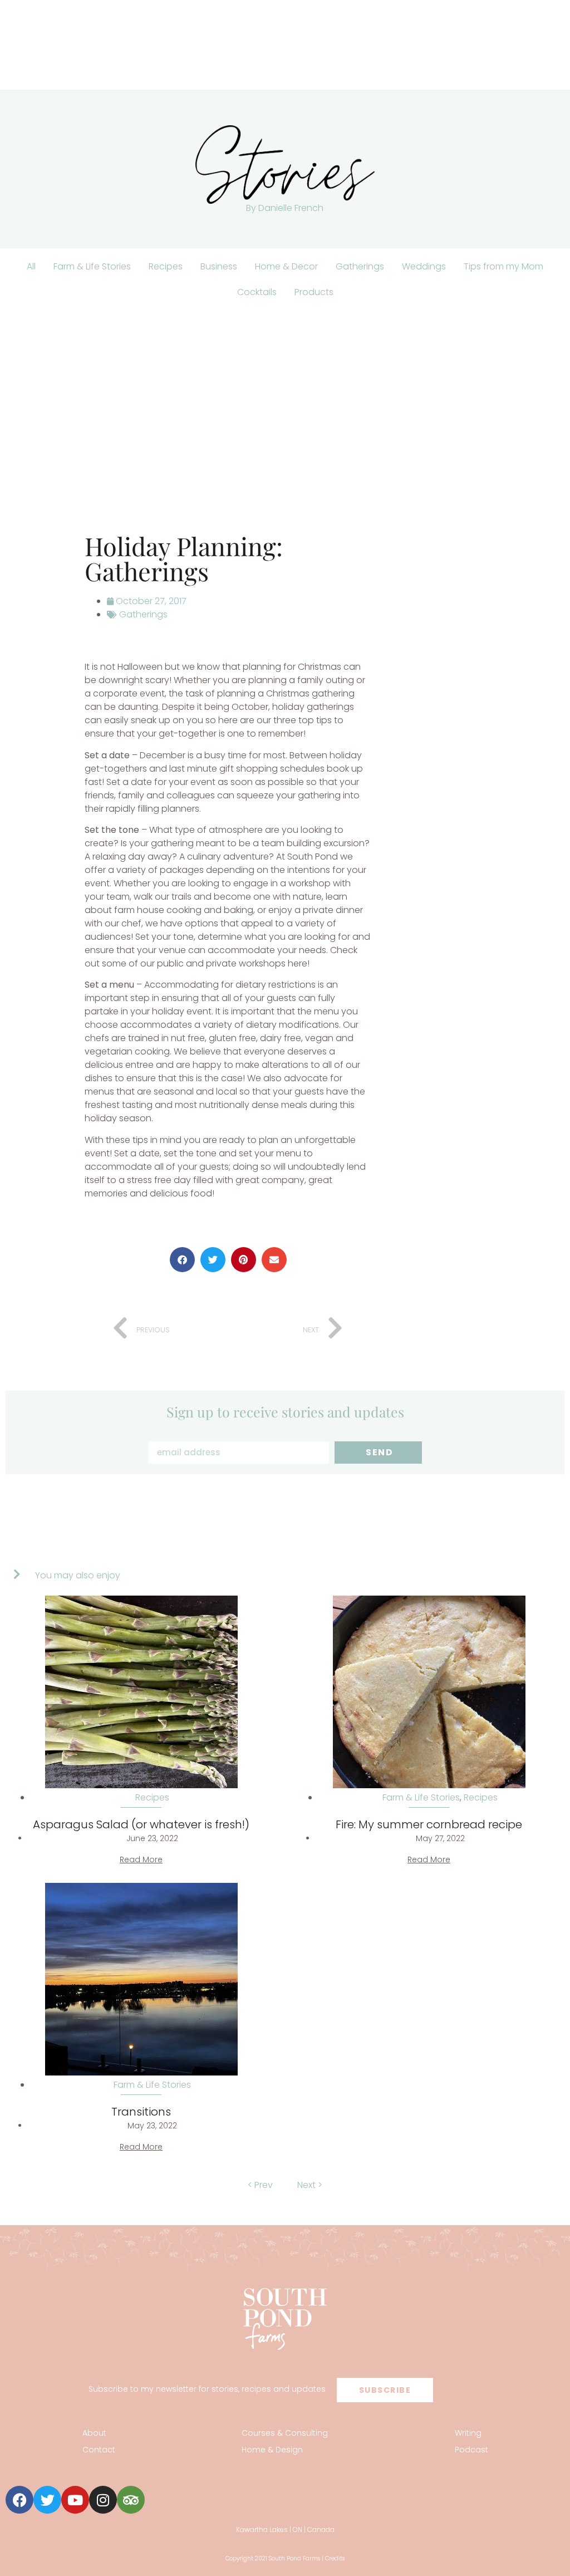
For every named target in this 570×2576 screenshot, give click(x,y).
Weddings (424, 266)
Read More (141, 1859)
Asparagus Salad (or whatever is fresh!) (141, 1824)
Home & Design (272, 2450)
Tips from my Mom (503, 266)
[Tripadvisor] (131, 2500)
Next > (310, 2185)
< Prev (260, 2185)
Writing (468, 2433)
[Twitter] (47, 2500)
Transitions (141, 2112)
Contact (99, 2450)
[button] (182, 1260)
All (31, 266)
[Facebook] (19, 2500)
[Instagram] (103, 2500)
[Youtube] (75, 2500)
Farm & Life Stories (92, 266)
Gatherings (360, 266)
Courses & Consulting (285, 2433)
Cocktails (257, 292)
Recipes (166, 266)
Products (314, 292)
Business (219, 266)
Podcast (471, 2450)
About (94, 2433)
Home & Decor (286, 266)
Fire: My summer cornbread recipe (429, 1824)
